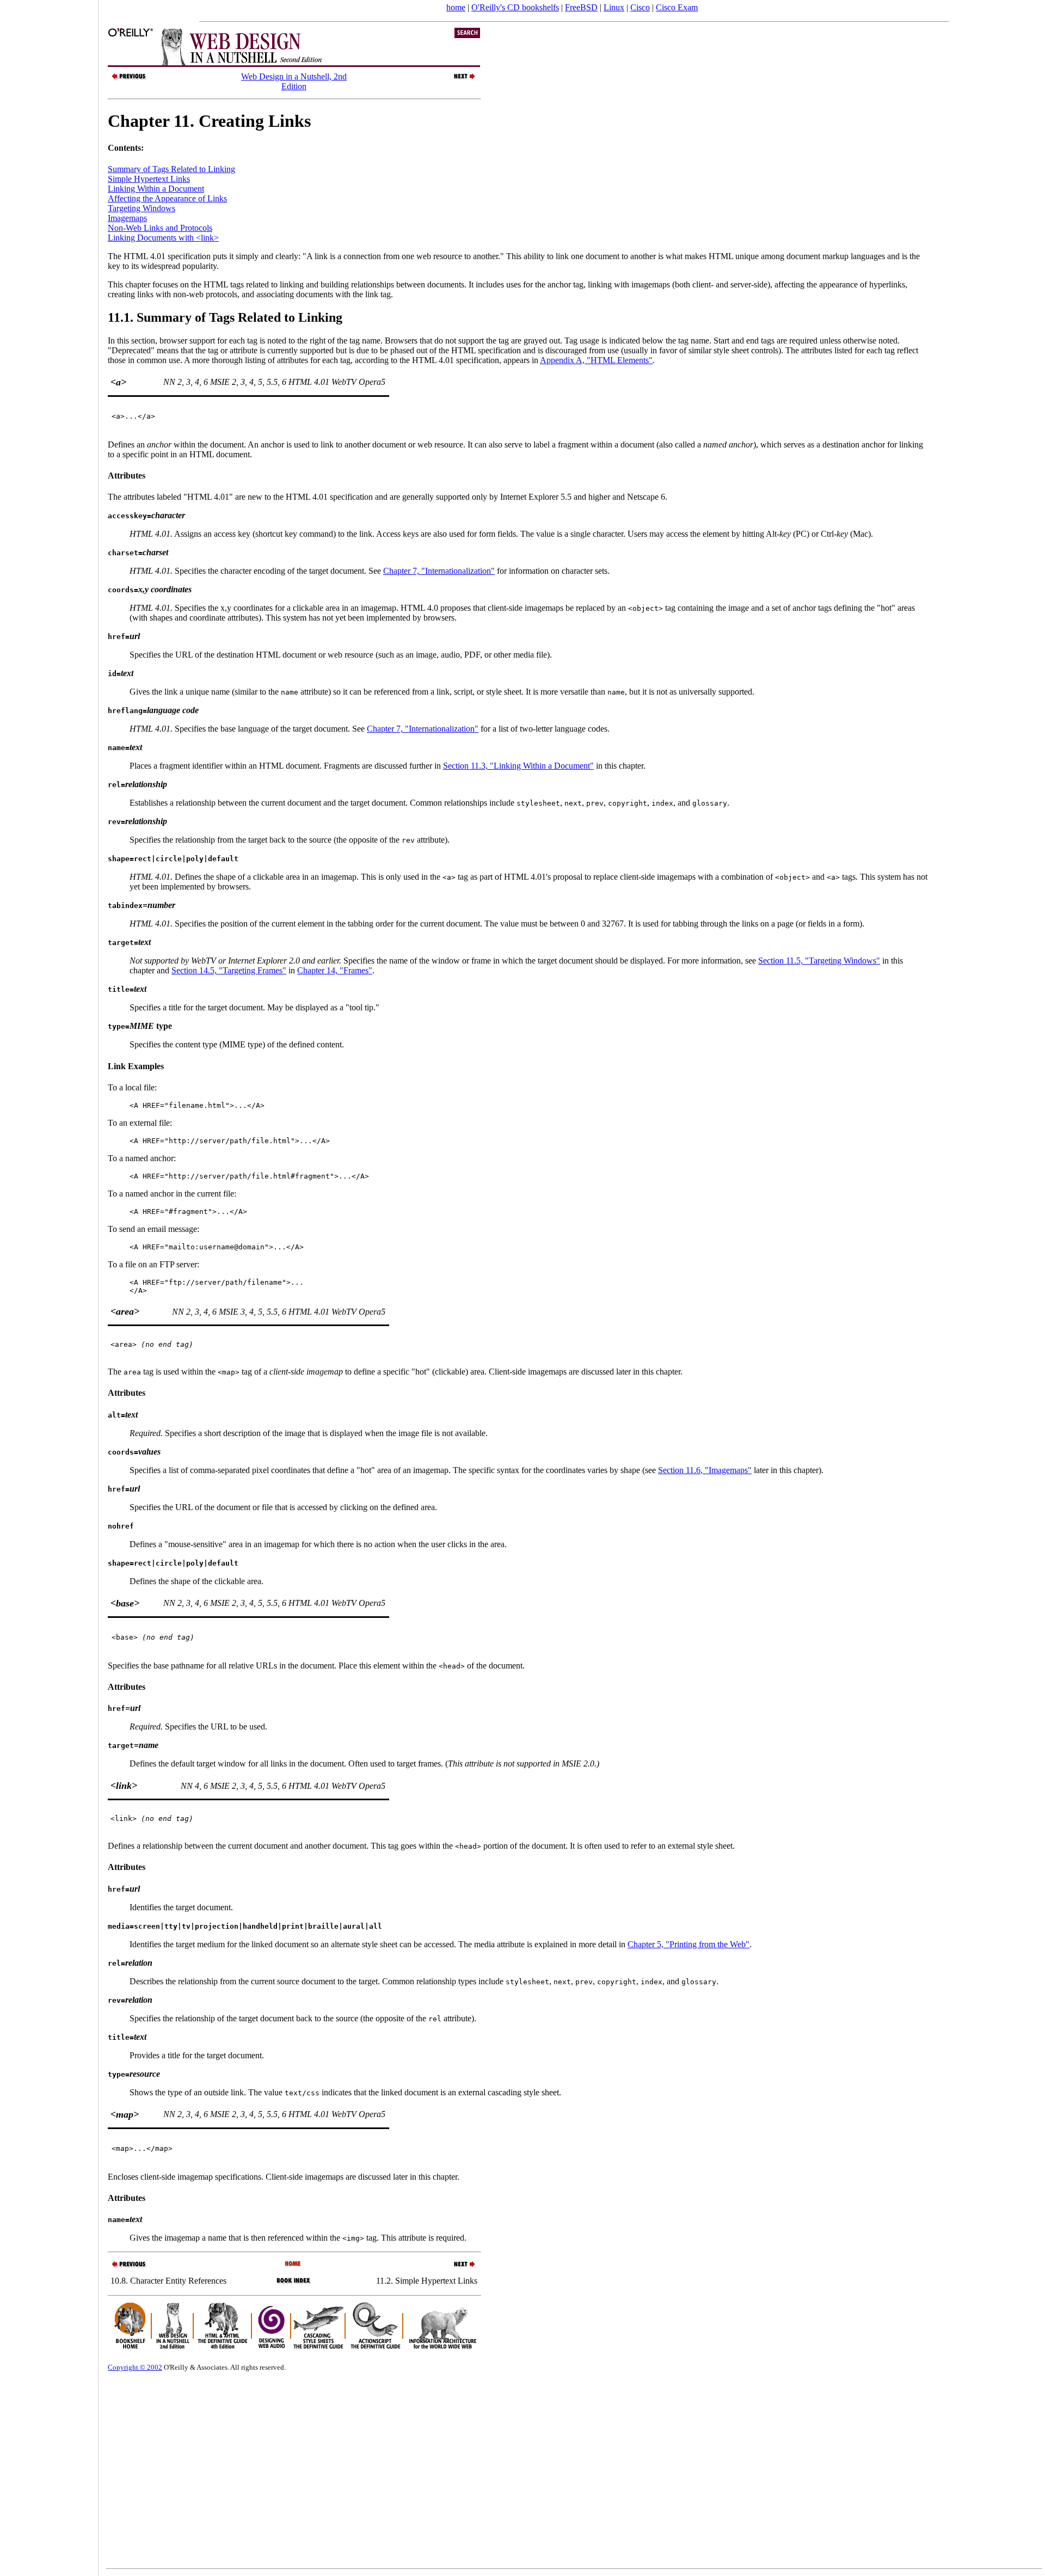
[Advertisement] (49, 1284)
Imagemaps (127, 218)
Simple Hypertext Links (149, 179)
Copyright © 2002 (135, 2367)
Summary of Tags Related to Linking (171, 169)
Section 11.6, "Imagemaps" (705, 1470)
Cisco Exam (677, 7)
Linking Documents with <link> (163, 238)
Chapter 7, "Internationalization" (439, 571)
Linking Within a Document (156, 189)
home (456, 7)
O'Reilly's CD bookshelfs (515, 7)
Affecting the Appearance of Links (167, 198)
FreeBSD (581, 7)
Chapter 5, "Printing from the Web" (689, 1944)
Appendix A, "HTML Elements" (596, 360)
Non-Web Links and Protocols (160, 228)
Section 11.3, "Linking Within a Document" (518, 766)
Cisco (640, 7)
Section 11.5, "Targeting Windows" (819, 961)
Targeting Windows (142, 208)
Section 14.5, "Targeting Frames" (229, 970)
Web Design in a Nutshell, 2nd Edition (294, 81)
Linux (614, 7)
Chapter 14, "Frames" (335, 970)
